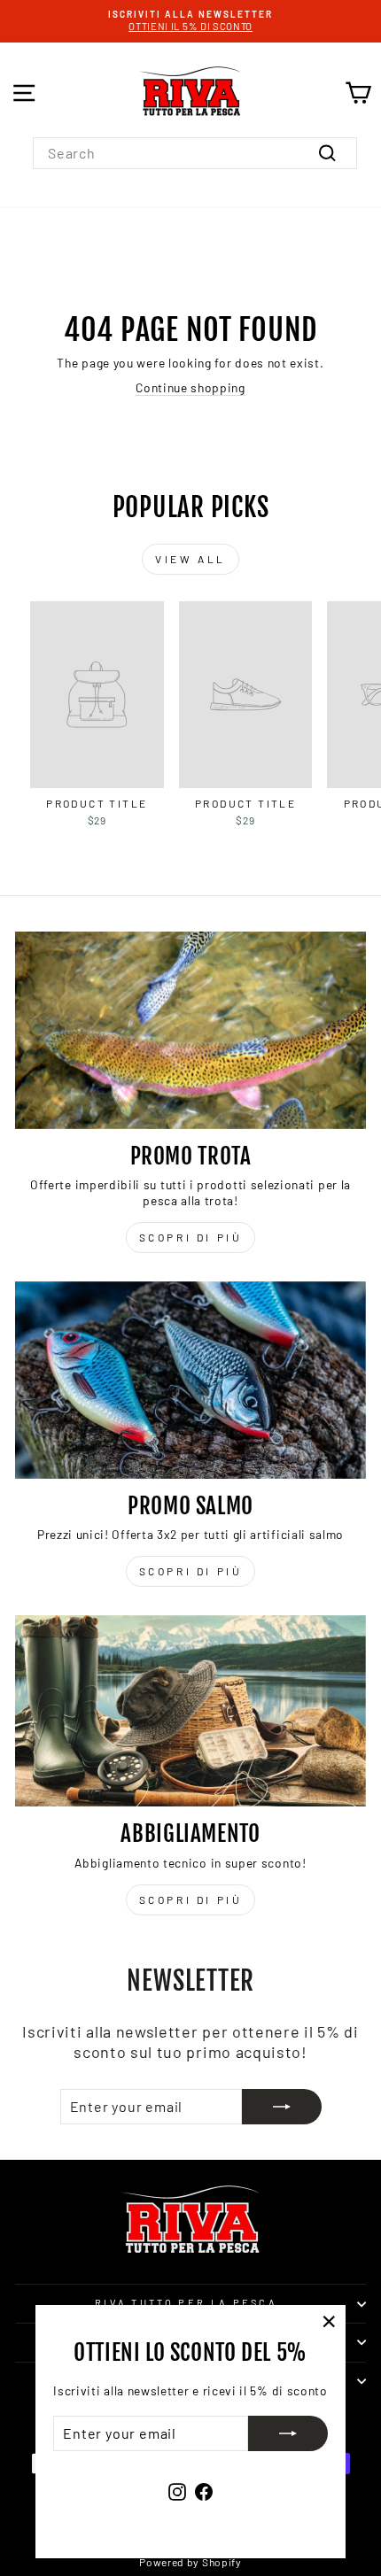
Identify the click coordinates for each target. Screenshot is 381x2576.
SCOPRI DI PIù (191, 1571)
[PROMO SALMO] (190, 1380)
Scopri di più (191, 1237)
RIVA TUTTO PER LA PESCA (186, 2303)
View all (190, 559)
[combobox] (195, 153)
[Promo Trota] (190, 1030)
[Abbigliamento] (190, 1711)
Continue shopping (190, 387)
